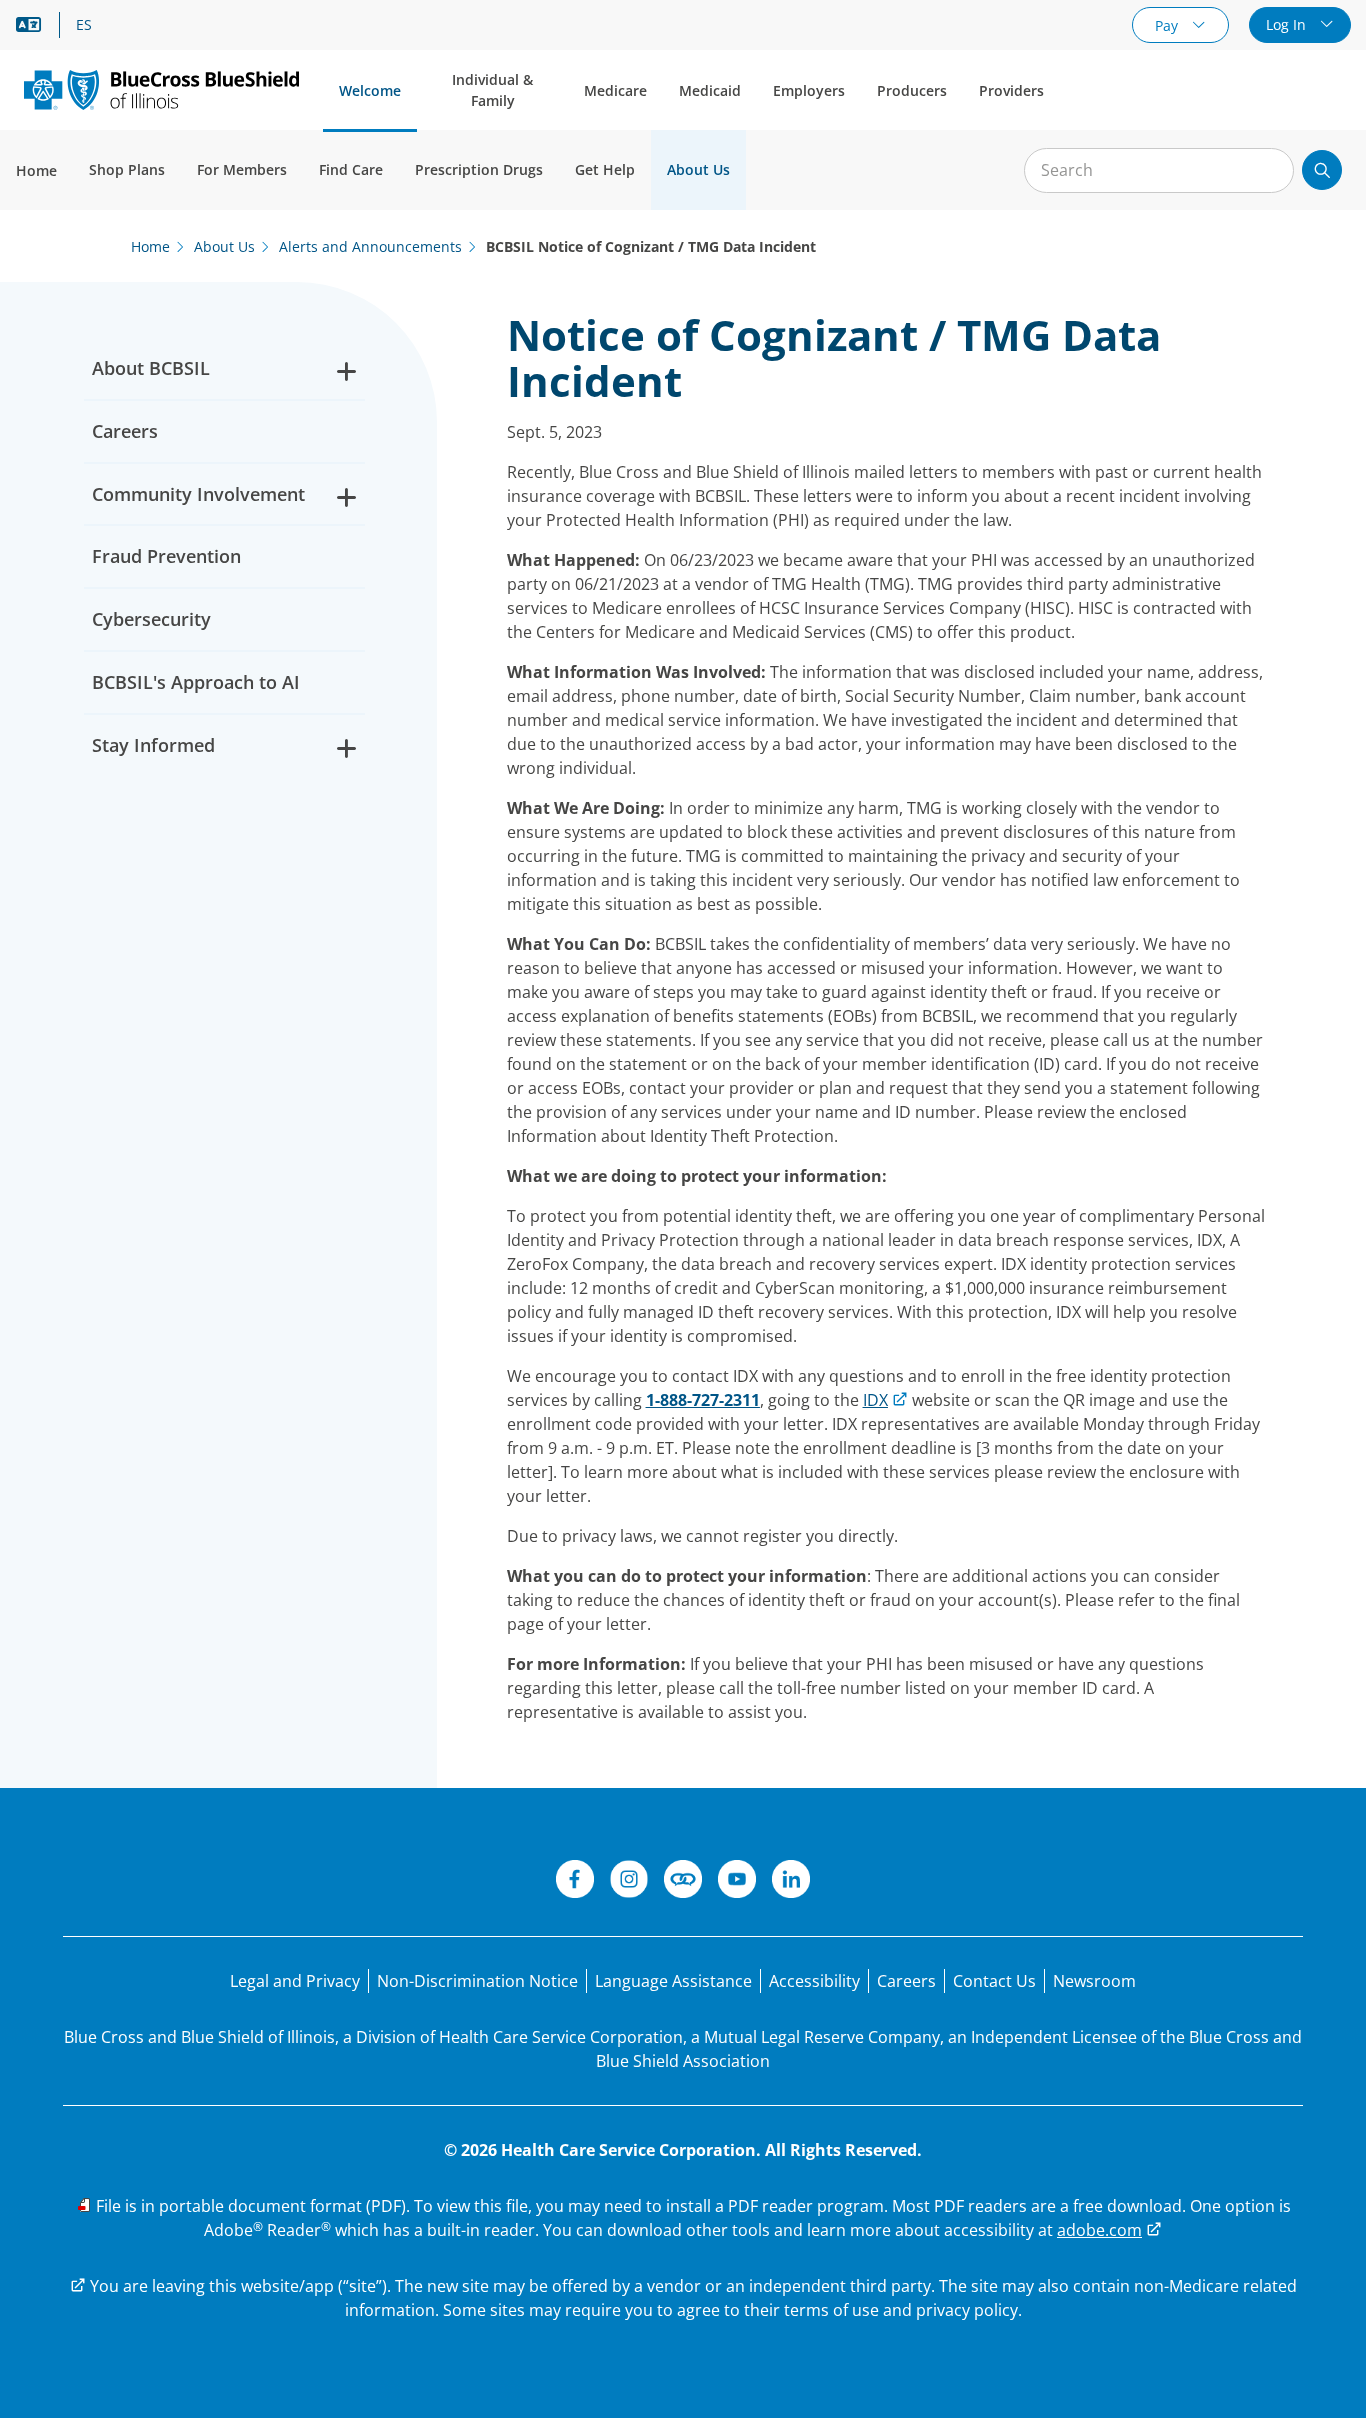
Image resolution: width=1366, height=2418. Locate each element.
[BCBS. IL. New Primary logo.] (161, 89)
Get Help (605, 169)
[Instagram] (629, 1882)
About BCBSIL (151, 368)
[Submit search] (1322, 170)
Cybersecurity (151, 619)
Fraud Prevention (166, 556)
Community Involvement (198, 494)
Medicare (615, 90)
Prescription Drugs (479, 169)
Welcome (370, 90)
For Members (242, 169)
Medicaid (710, 90)
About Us (698, 169)
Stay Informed (153, 745)
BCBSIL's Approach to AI (196, 682)
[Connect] (683, 1882)
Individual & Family (492, 90)
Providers (1011, 90)
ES (84, 25)
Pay (1168, 25)
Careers (125, 431)
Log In (1288, 24)
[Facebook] (575, 1882)
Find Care (351, 169)
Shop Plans (127, 169)
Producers (912, 90)
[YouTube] (737, 1882)
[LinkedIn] (791, 1882)
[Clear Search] (1268, 171)
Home (36, 170)
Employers (809, 90)
